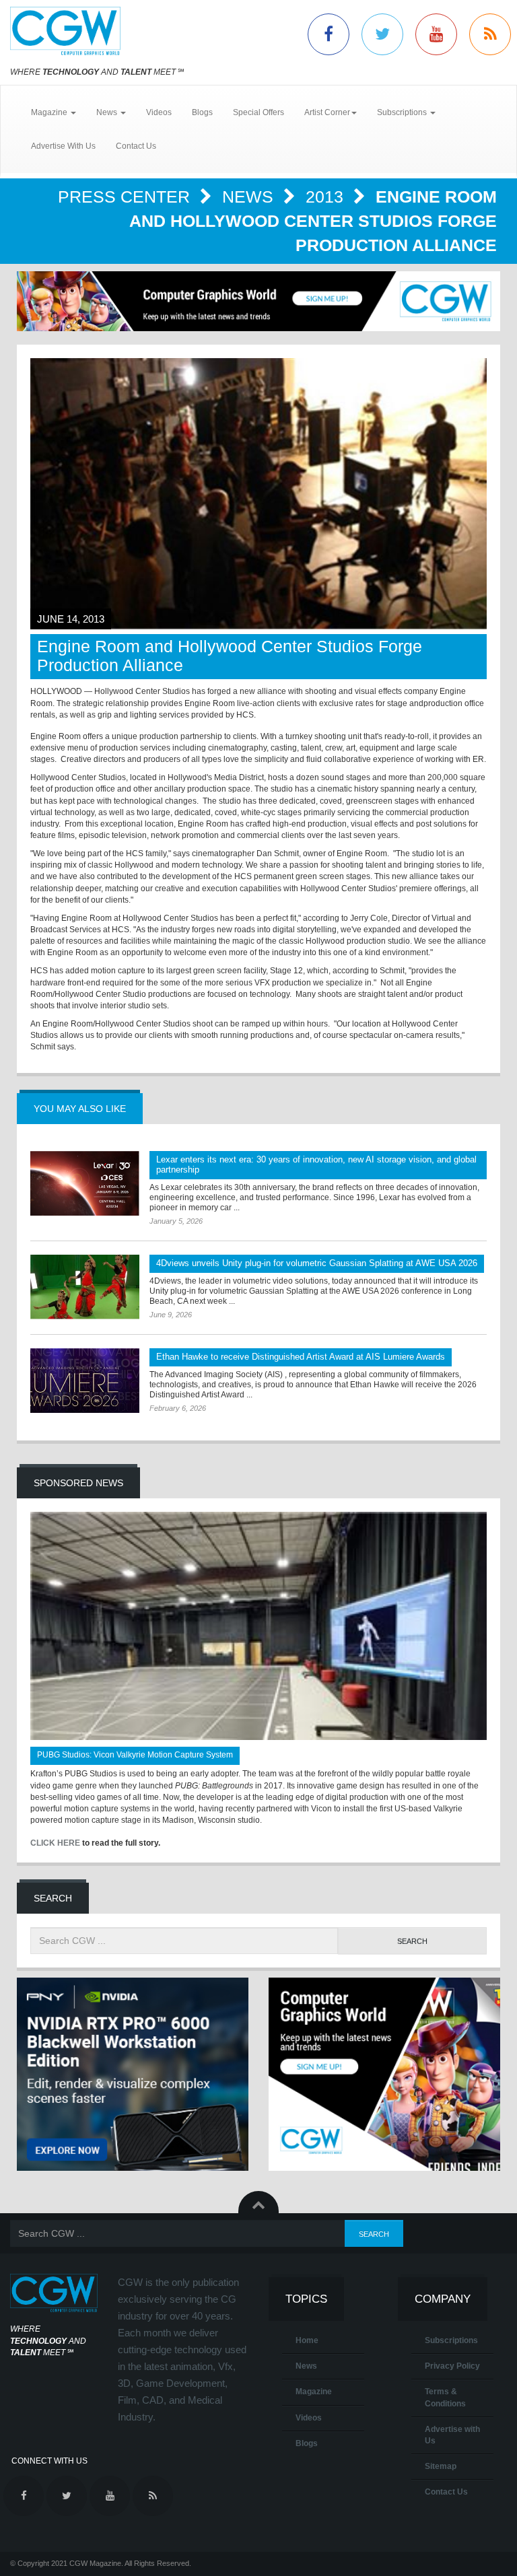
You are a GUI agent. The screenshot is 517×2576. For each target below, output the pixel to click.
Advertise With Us (63, 146)
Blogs (202, 112)
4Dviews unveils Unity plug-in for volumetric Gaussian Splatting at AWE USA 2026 (317, 1263)
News (250, 197)
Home (307, 2340)
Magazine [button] (50, 112)
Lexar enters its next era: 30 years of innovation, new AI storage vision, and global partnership (316, 1164)
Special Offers (258, 112)
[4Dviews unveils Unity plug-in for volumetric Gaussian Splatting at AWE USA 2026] (85, 1287)
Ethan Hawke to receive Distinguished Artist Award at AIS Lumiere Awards (301, 1357)
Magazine (314, 2392)
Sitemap (441, 2466)
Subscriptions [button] (403, 112)
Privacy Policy (452, 2366)
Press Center (126, 197)
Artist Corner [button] (327, 112)
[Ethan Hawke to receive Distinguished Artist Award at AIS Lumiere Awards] (85, 1381)
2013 (327, 197)
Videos (159, 112)
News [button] (108, 112)
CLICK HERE (55, 1843)
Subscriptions (451, 2340)
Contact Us (136, 146)
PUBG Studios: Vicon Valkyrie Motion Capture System (135, 1755)
